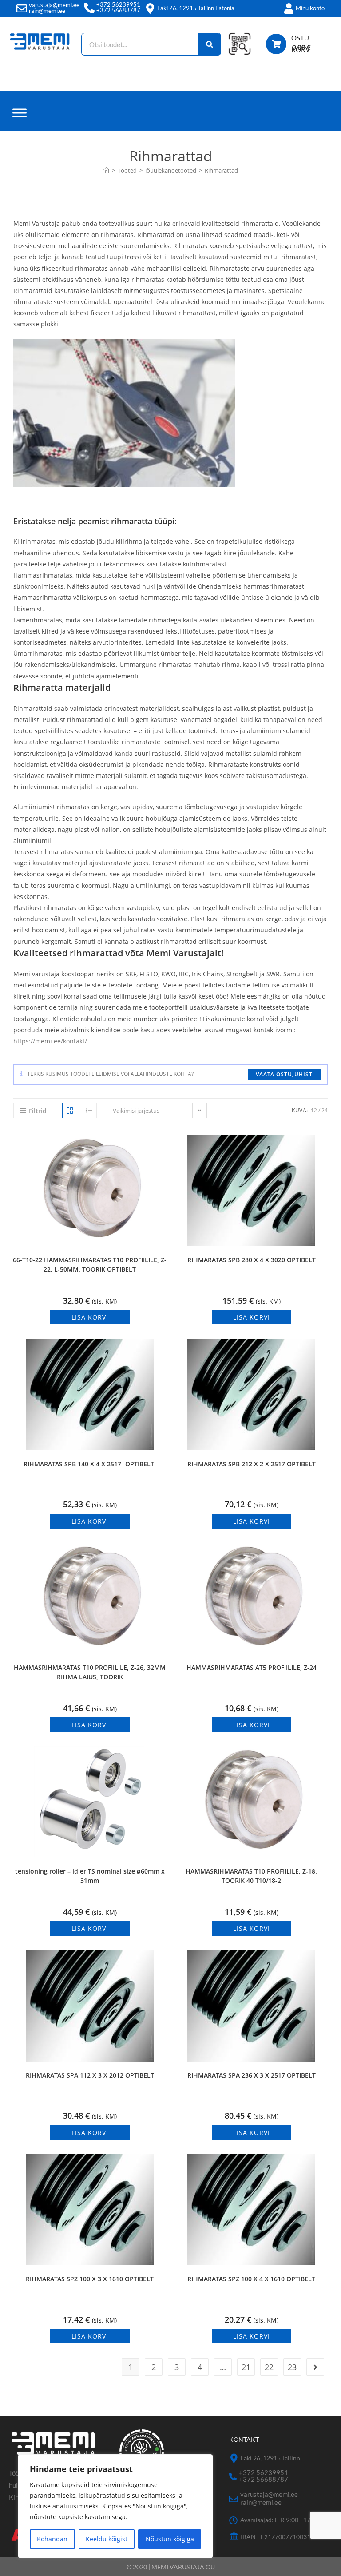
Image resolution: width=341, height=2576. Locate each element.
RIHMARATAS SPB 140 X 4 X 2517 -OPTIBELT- (90, 1464)
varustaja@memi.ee (54, 5)
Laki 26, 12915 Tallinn (270, 2458)
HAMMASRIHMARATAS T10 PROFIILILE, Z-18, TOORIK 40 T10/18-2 (251, 1876)
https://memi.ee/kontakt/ (50, 1041)
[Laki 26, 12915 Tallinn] (234, 2458)
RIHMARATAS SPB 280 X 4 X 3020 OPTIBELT (252, 1260)
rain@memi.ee (47, 11)
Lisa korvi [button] (90, 1317)
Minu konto (310, 8)
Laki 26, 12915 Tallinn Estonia (196, 8)
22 (269, 2367)
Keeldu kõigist (107, 2539)
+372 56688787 (118, 10)
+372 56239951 (118, 4)
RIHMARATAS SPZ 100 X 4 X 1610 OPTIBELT (251, 2279)
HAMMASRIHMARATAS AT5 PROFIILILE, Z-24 (252, 1667)
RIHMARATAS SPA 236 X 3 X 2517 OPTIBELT (252, 2075)
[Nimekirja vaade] (89, 1111)
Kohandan (52, 2539)
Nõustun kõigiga (170, 2539)
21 (246, 2367)
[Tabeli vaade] (70, 1111)
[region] (115, 2506)
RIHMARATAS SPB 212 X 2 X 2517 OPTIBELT (252, 1464)
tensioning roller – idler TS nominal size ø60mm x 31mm (90, 1876)
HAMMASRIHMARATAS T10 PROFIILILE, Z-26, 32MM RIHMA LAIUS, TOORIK (90, 1672)
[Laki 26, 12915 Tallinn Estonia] (150, 8)
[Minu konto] (289, 8)
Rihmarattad (221, 170)
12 (314, 1110)
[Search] (210, 44)
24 (325, 1110)
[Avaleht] (106, 170)
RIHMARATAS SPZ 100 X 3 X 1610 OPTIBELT (90, 2279)
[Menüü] (20, 113)
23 (292, 2367)
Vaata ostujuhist (284, 1074)
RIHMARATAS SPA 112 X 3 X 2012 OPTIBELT (90, 2075)
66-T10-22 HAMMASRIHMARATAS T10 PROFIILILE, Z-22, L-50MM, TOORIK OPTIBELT (90, 1264)
